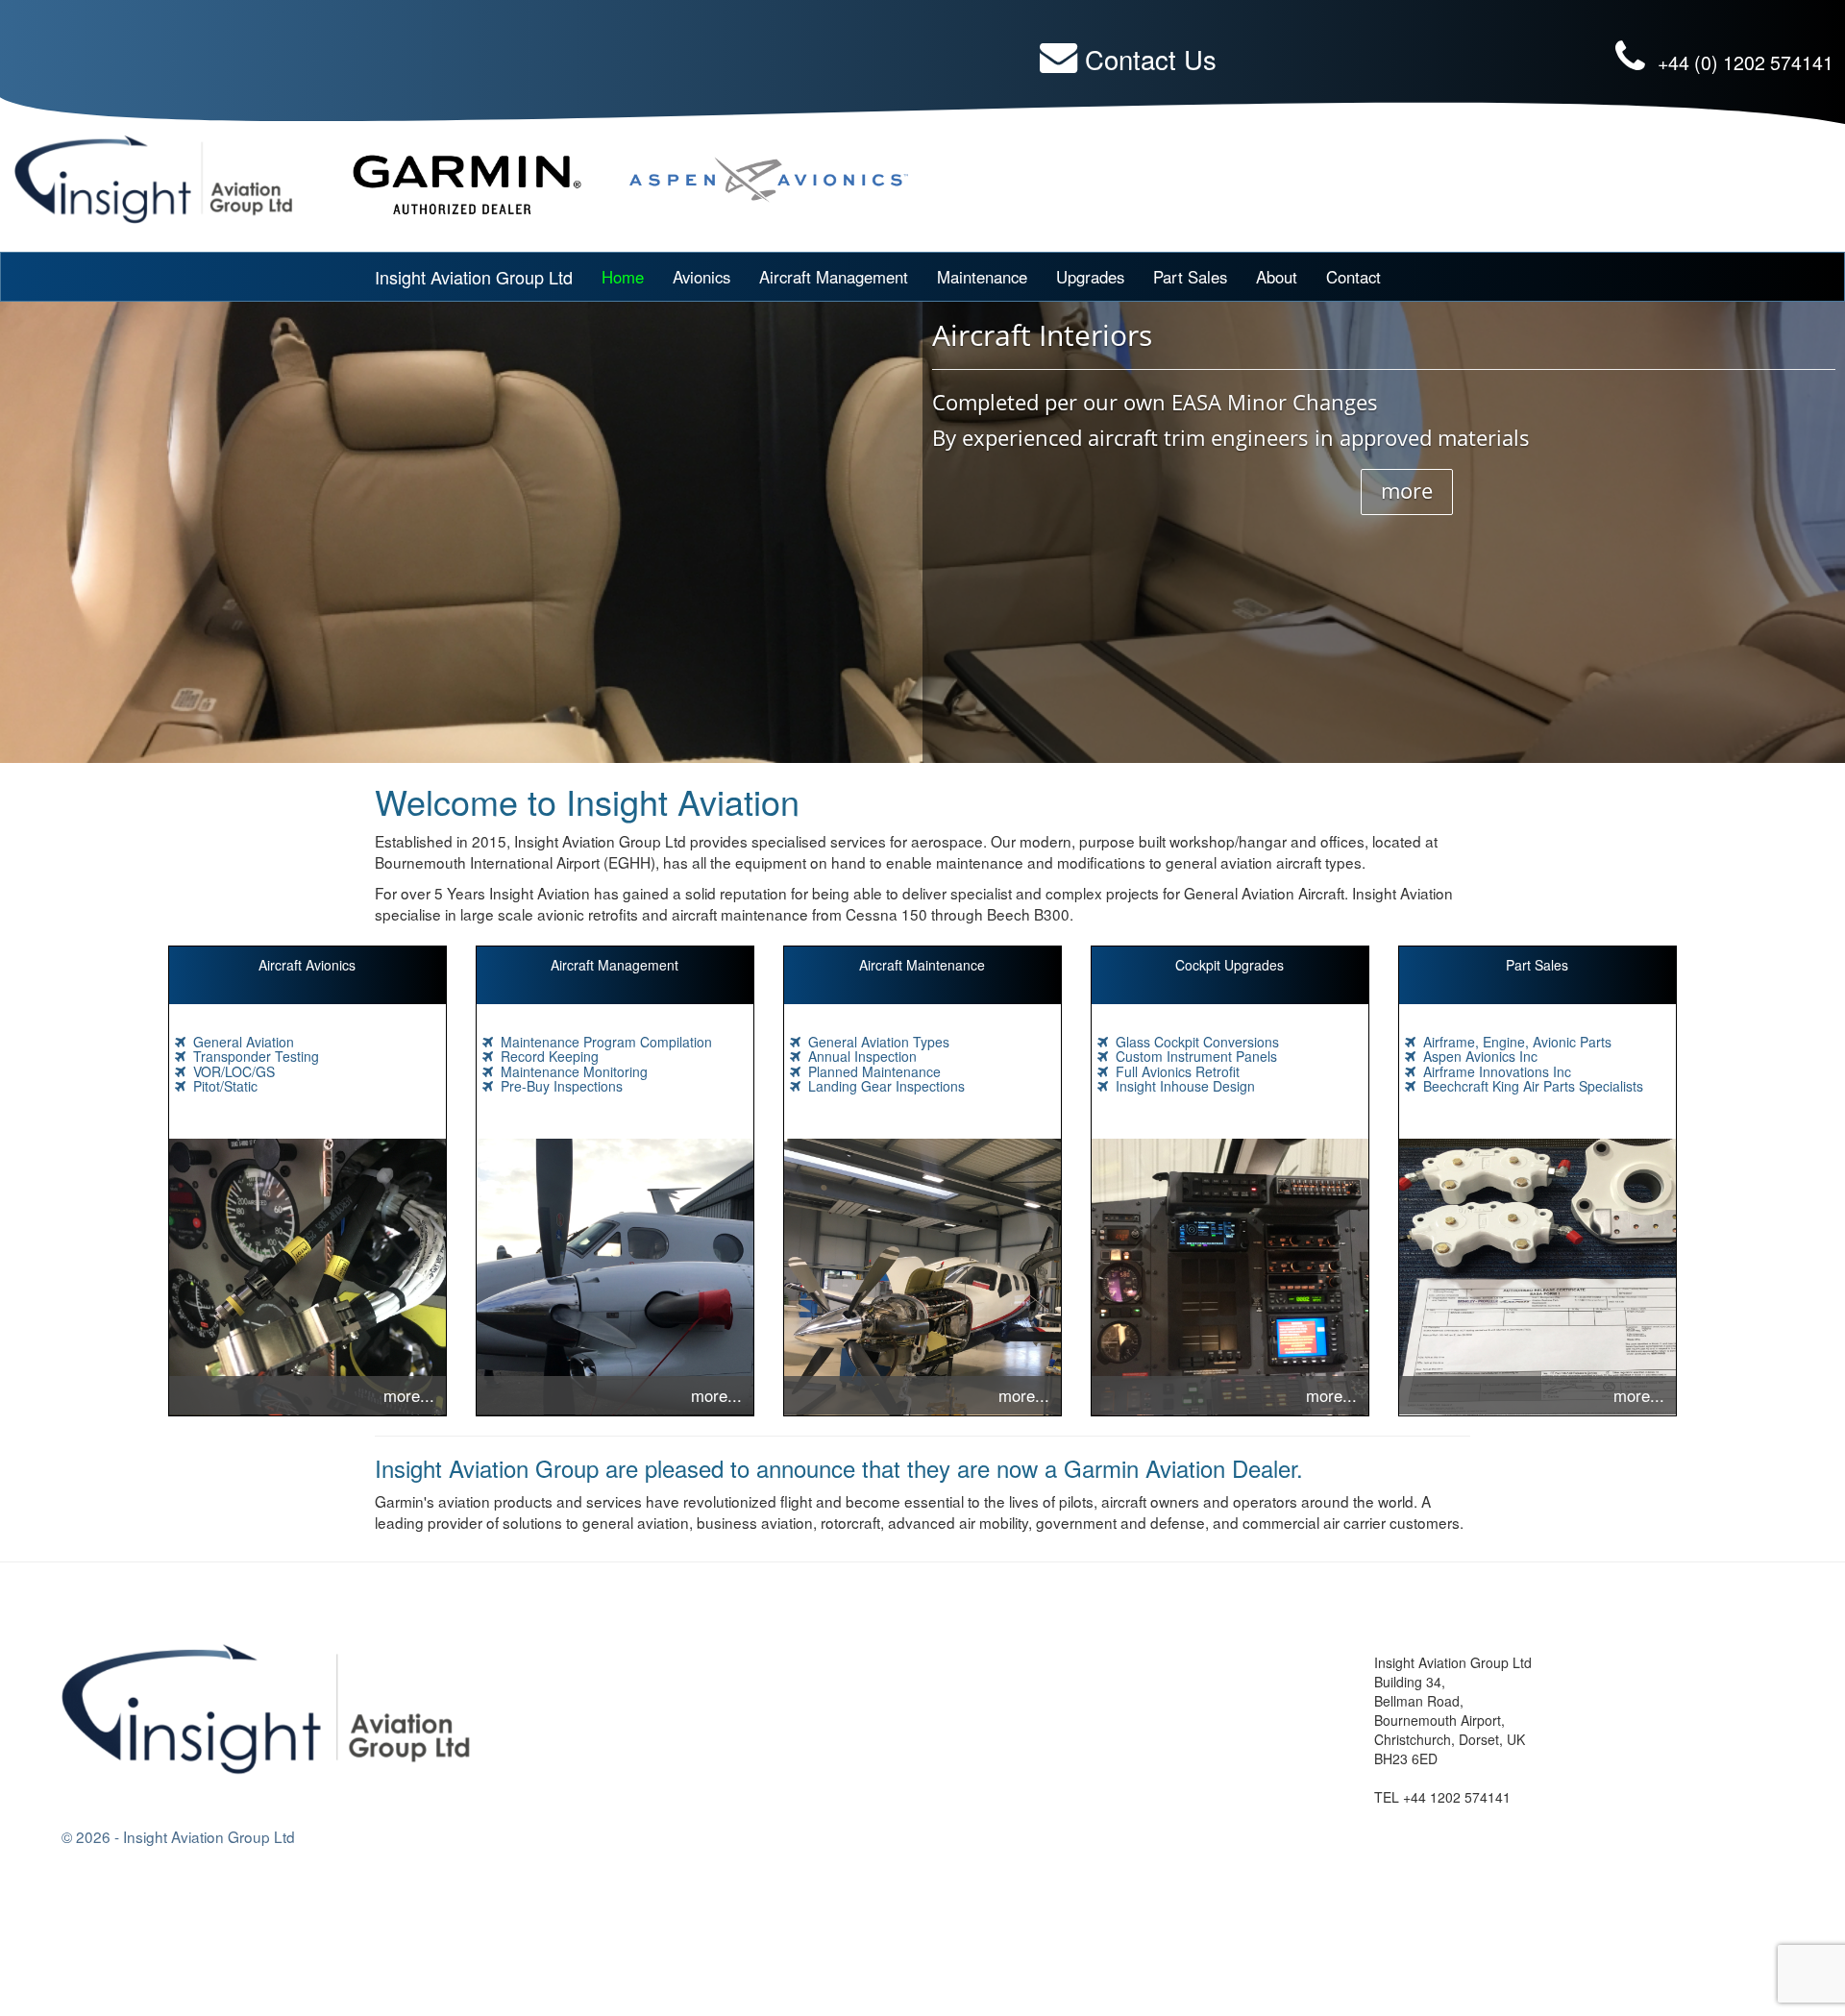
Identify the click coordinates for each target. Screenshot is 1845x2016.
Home (623, 277)
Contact (1353, 277)
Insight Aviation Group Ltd (474, 277)
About (1277, 277)
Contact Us (1151, 59)
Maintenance (982, 277)
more (1407, 490)
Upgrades (1090, 277)
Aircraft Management (834, 277)
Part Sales (1190, 277)
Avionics (701, 277)
